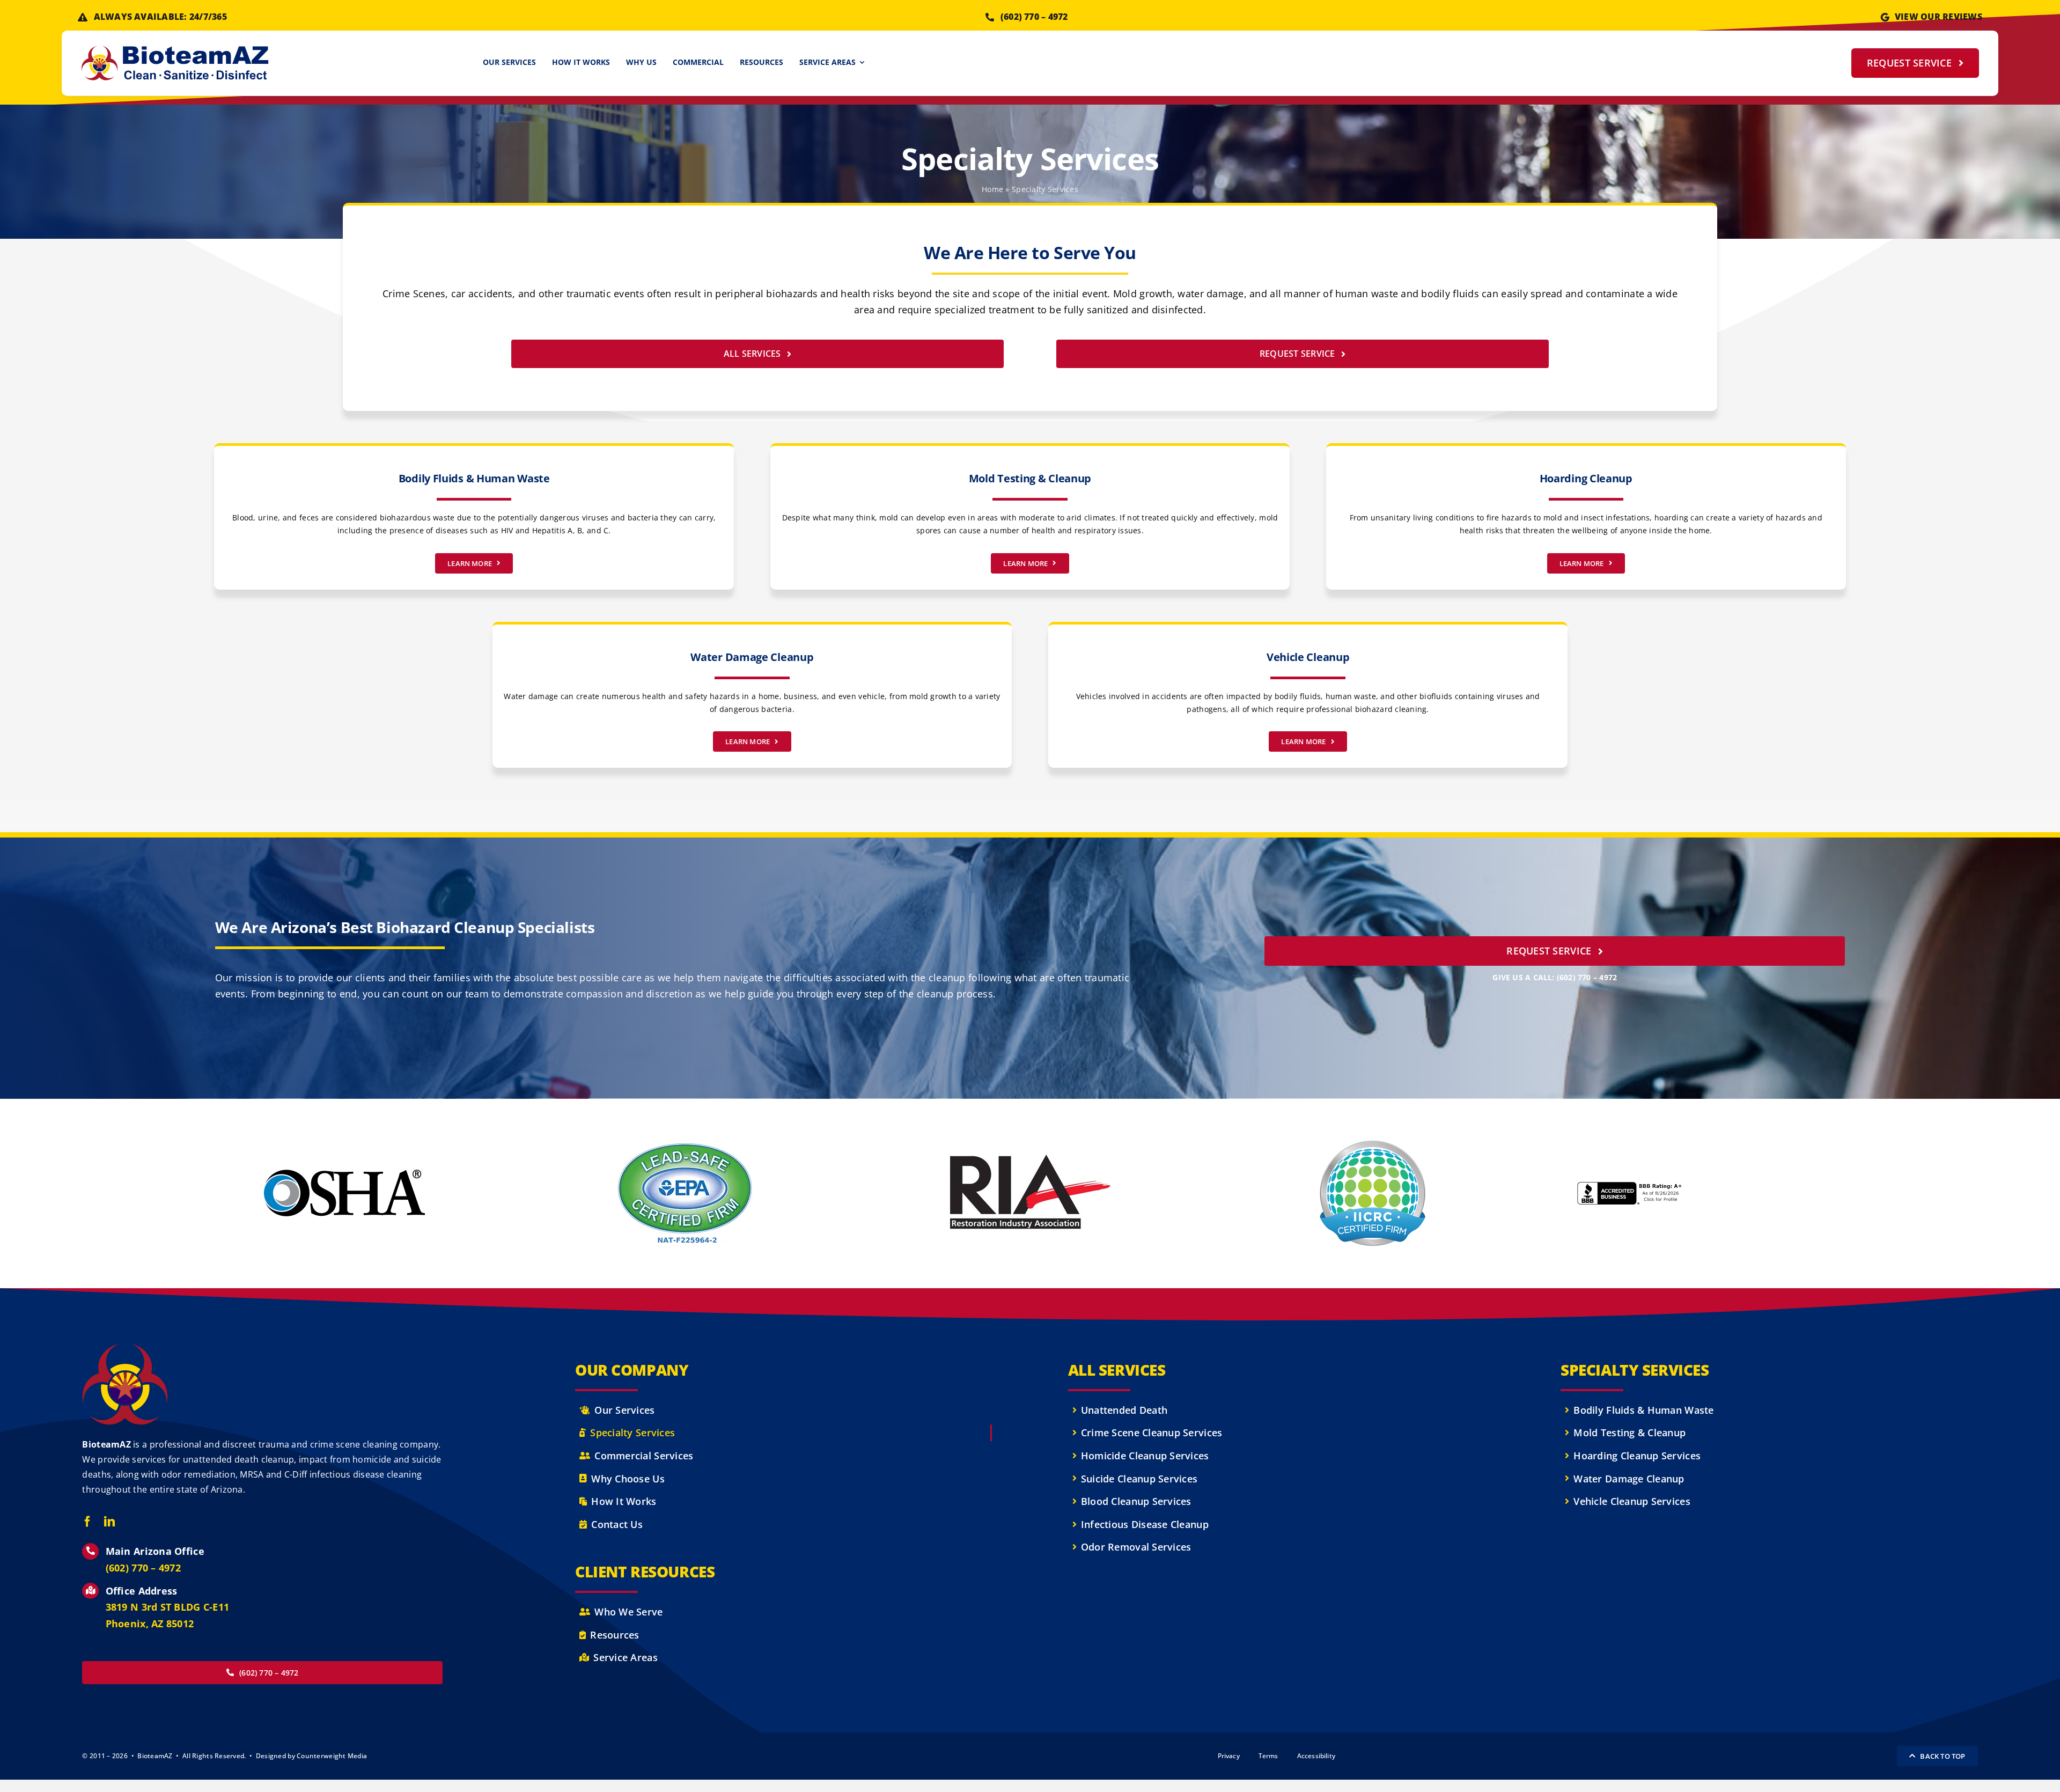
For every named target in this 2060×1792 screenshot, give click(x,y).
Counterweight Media (332, 1756)
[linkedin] (109, 1522)
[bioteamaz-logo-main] (175, 50)
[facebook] (87, 1522)
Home (992, 189)
